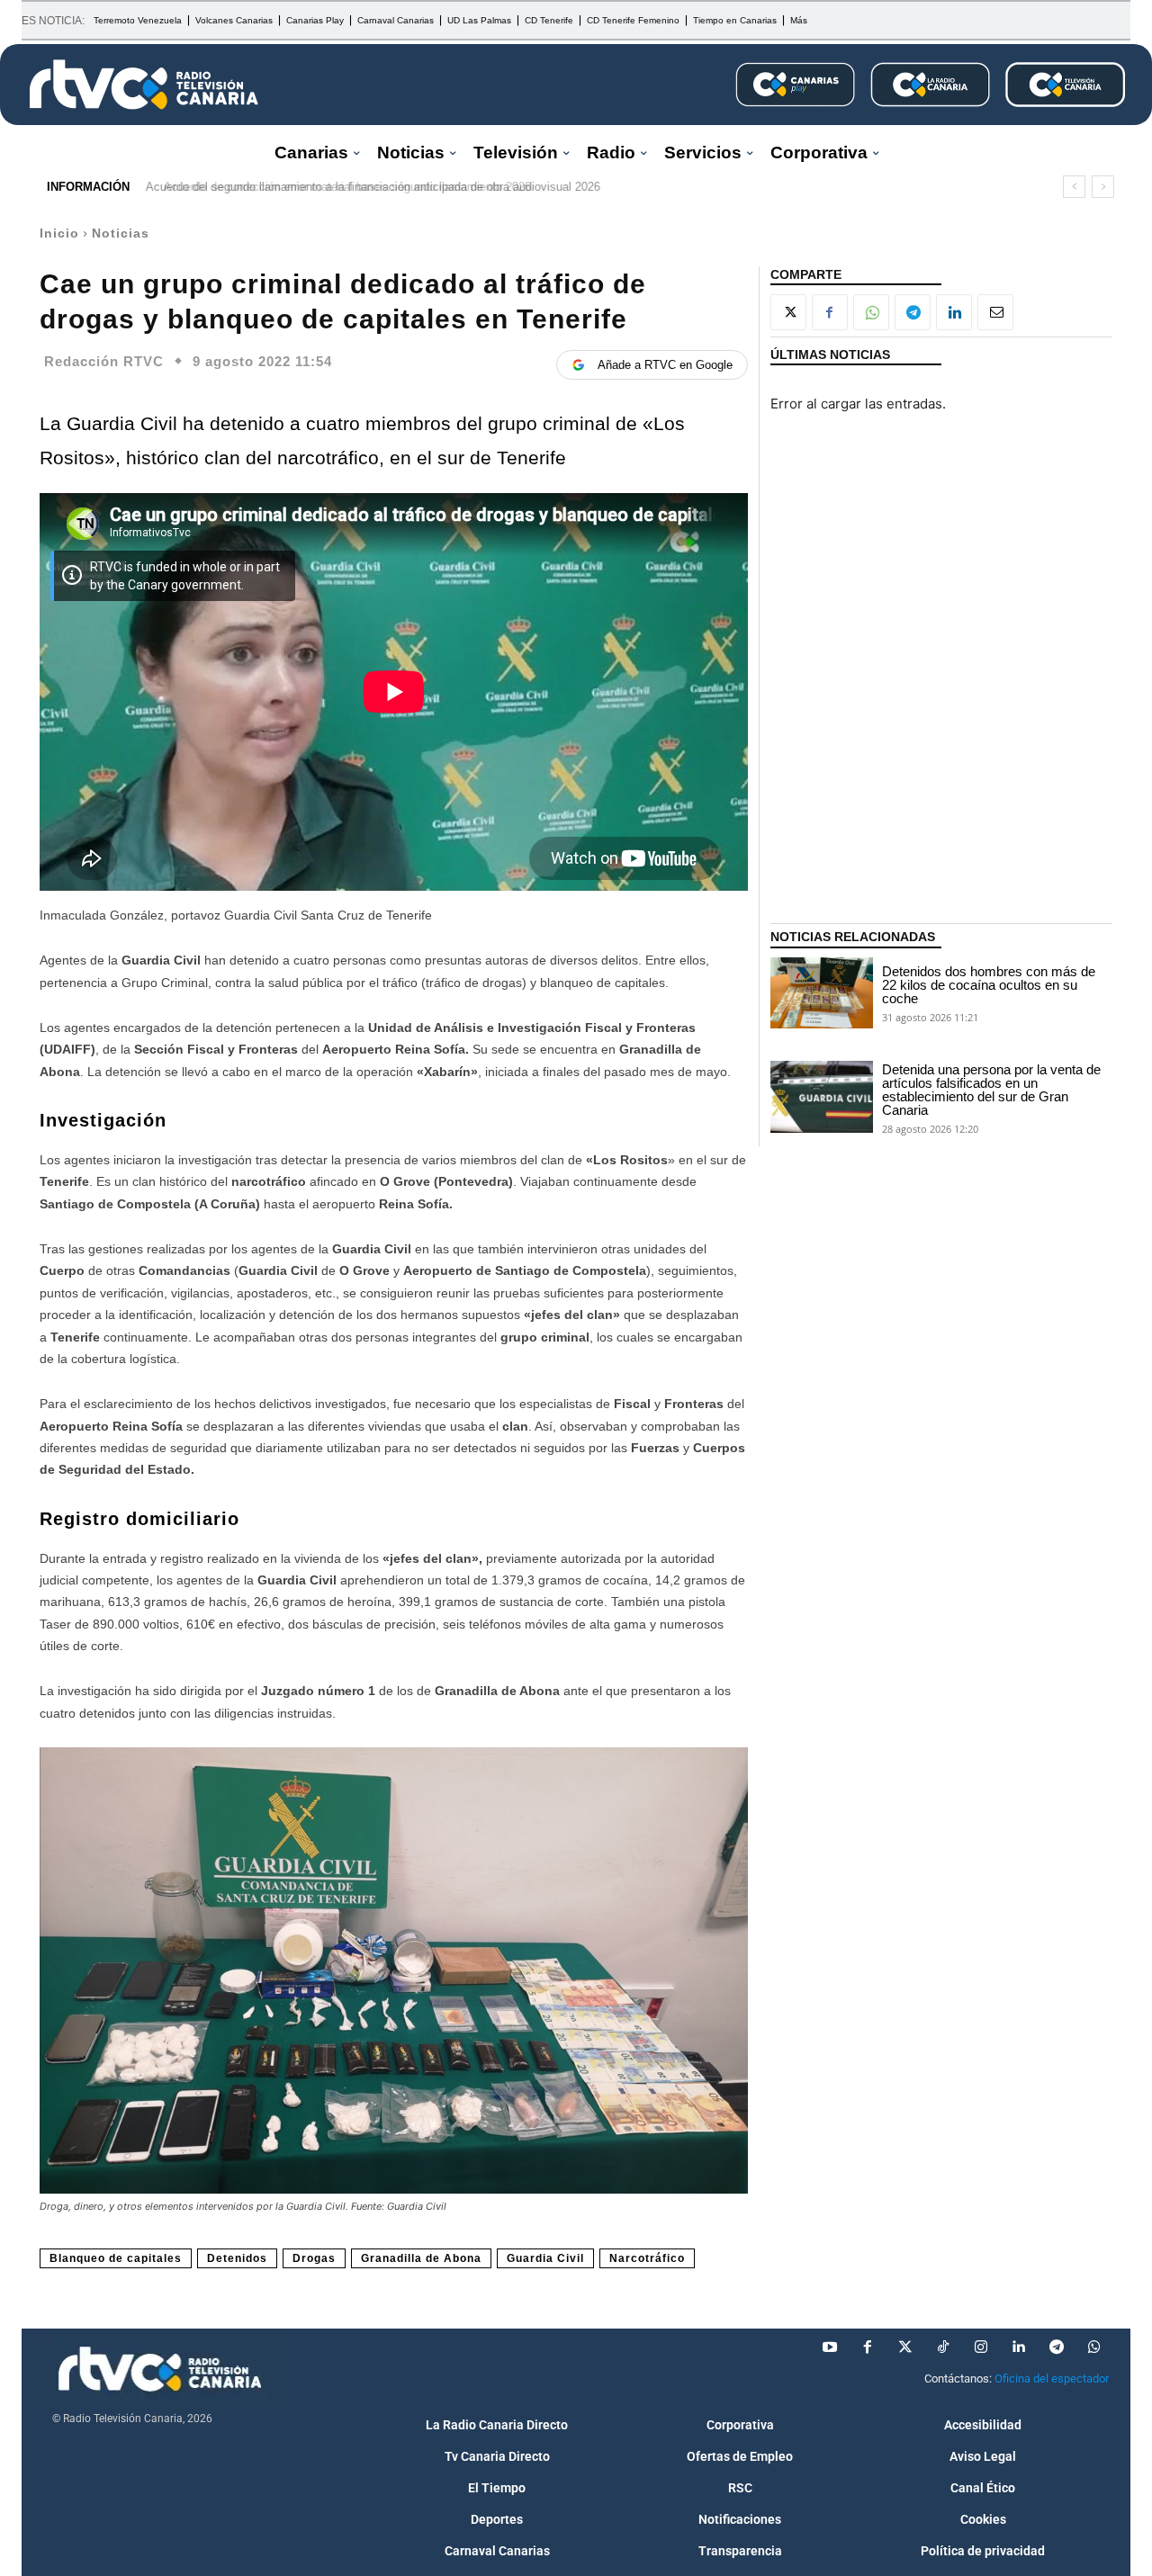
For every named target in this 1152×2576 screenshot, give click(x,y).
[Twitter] (905, 2347)
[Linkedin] (954, 312)
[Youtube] (830, 2347)
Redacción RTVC (104, 361)
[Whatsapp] (1094, 2347)
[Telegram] (913, 312)
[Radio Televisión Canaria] (144, 85)
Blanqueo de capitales (116, 2258)
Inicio (59, 233)
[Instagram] (981, 2347)
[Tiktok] (943, 2347)
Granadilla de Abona (421, 2258)
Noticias (121, 233)
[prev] (1074, 187)
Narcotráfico (647, 2258)
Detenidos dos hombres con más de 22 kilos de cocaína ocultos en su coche (989, 985)
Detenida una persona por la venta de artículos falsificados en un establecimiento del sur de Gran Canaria (991, 1090)
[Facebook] (830, 312)
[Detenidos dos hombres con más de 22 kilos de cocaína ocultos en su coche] (822, 993)
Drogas (314, 2258)
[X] (788, 312)
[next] (1103, 187)
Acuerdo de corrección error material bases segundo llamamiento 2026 (336, 187)
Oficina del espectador (1052, 2379)
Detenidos (237, 2258)
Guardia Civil (545, 2258)
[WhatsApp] (871, 312)
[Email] (995, 312)
